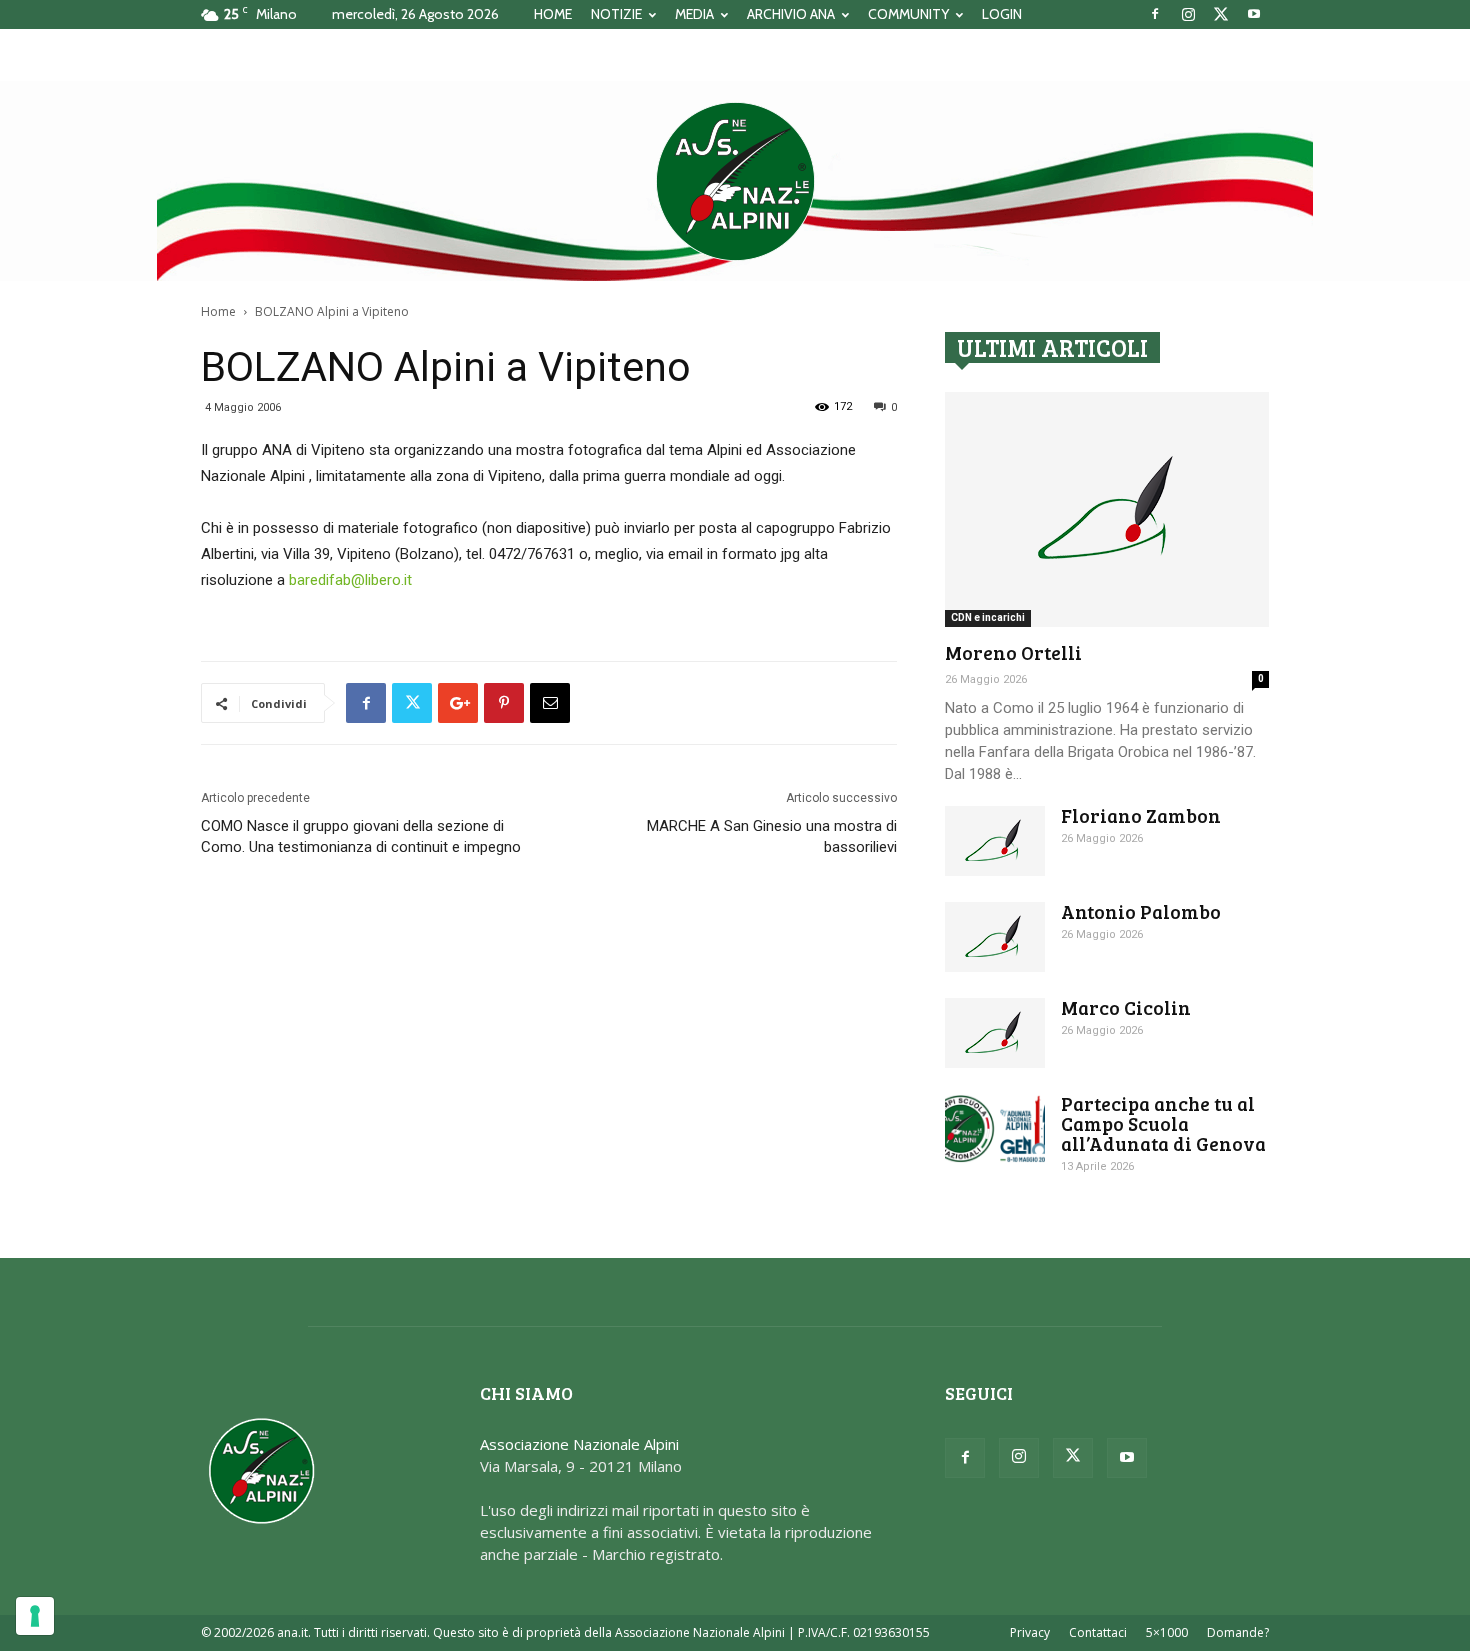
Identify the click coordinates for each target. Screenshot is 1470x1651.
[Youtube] (1254, 14)
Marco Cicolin (1126, 1007)
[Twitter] (1221, 14)
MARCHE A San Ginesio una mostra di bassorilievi (772, 836)
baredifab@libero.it (350, 580)
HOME (553, 14)
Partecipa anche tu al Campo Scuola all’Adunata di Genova (1163, 1123)
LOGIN (1002, 14)
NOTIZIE (616, 14)
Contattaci (1098, 1632)
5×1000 (1167, 1632)
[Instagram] (1188, 14)
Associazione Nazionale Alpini (579, 1444)
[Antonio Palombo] (995, 937)
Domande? (1238, 1632)
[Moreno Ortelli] (1107, 509)
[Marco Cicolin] (995, 1033)
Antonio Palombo (1141, 911)
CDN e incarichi (988, 617)
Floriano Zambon (1141, 815)
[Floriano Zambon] (995, 841)
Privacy (1030, 1632)
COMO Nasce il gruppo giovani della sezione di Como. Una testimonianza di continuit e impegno (361, 836)
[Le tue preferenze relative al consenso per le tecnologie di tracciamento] (35, 1616)
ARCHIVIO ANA (791, 14)
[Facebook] (1155, 14)
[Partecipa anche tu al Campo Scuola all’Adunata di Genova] (995, 1128)
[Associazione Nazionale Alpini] (735, 181)
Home (218, 311)
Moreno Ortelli (1013, 652)
